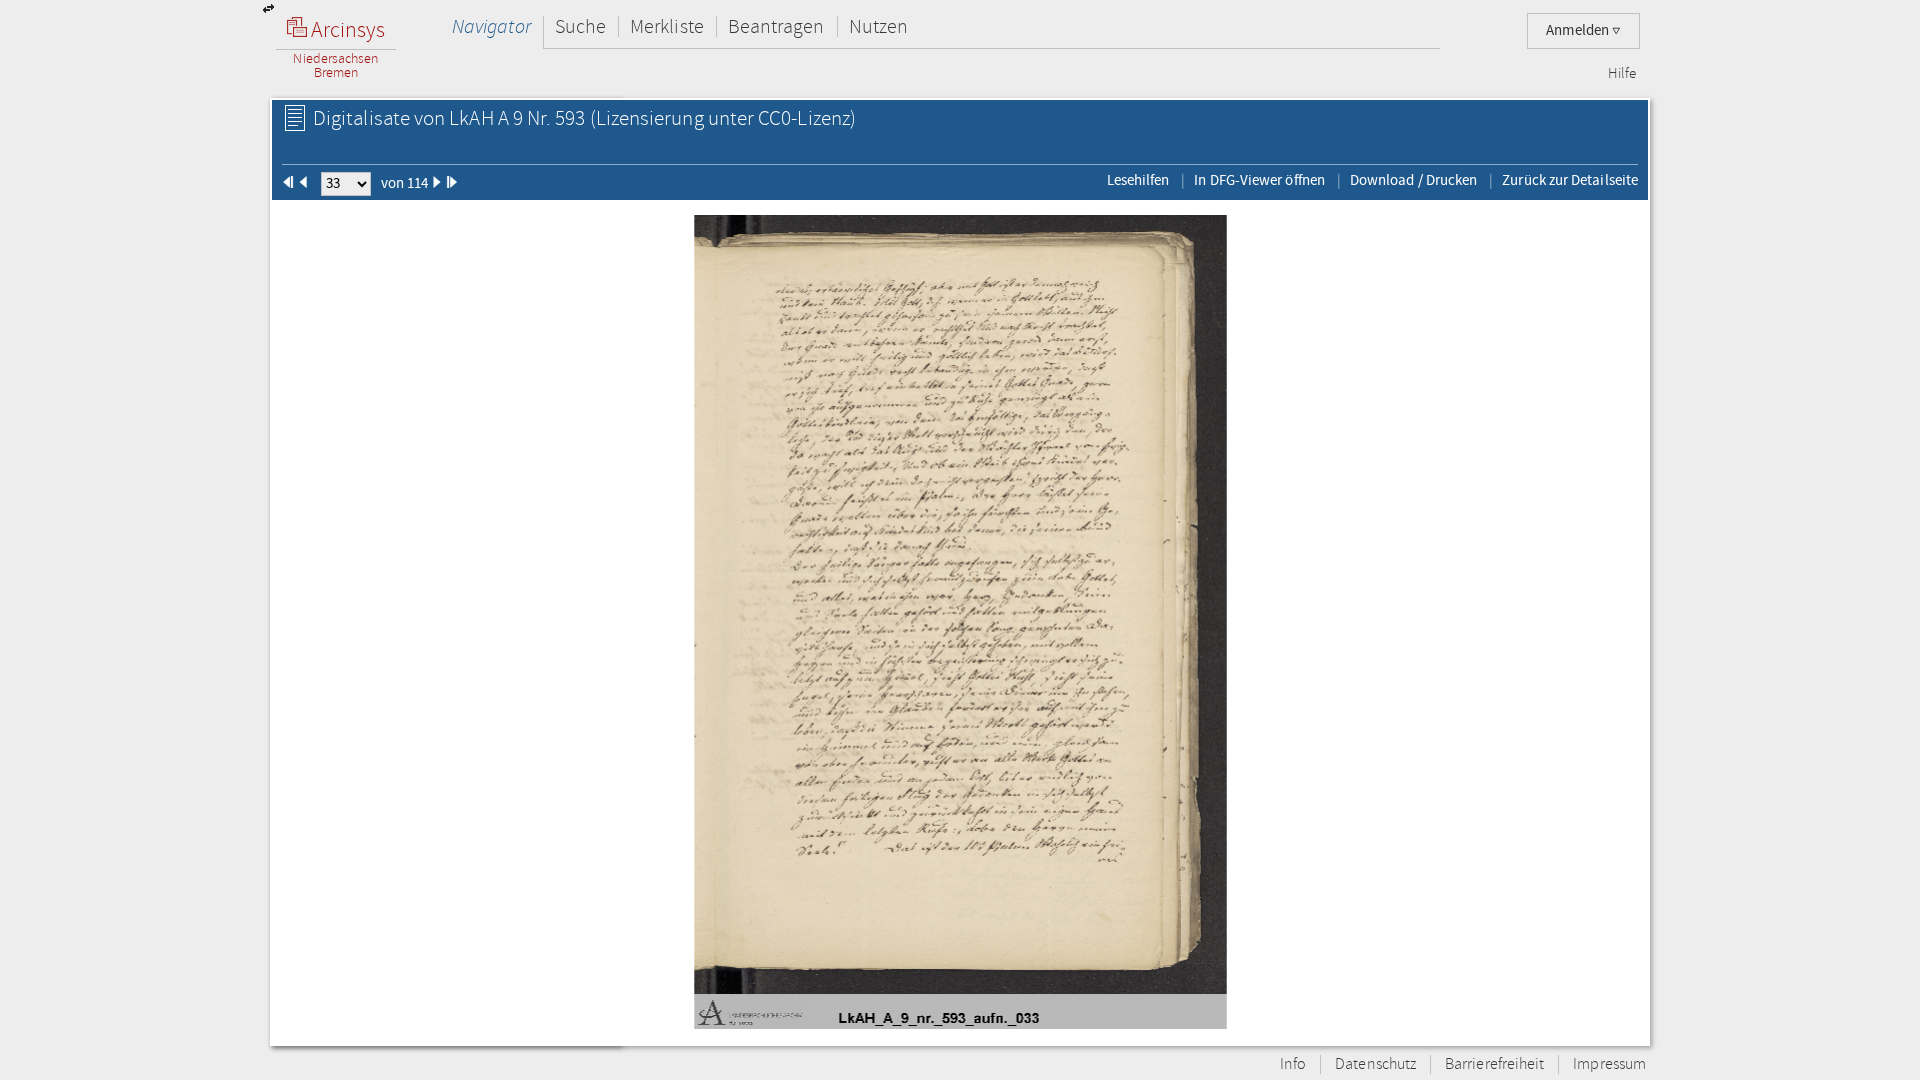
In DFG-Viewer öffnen (1259, 180)
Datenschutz (1375, 1064)
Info (1293, 1064)
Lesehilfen (1138, 180)
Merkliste (667, 26)
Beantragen (776, 26)
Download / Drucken (1413, 180)
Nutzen (878, 26)
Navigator (491, 26)
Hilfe (1622, 74)
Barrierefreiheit (1494, 1064)
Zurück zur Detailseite (1570, 180)
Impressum (1609, 1064)
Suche (580, 26)
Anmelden (1579, 30)
